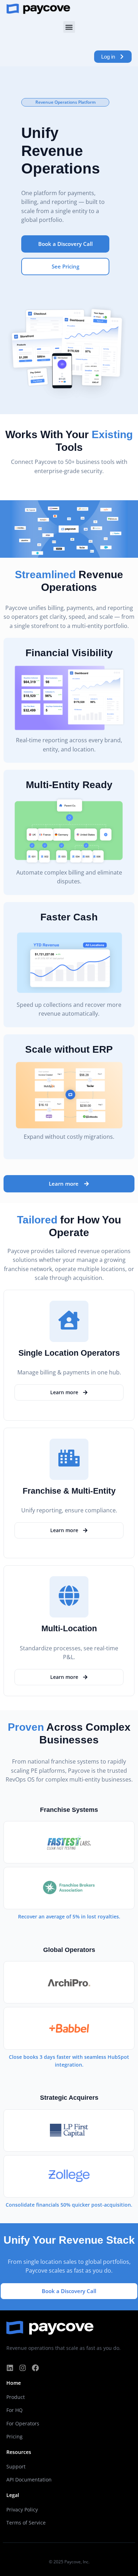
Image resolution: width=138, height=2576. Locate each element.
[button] (69, 27)
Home (14, 2383)
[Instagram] (23, 2368)
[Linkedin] (10, 2368)
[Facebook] (35, 2368)
